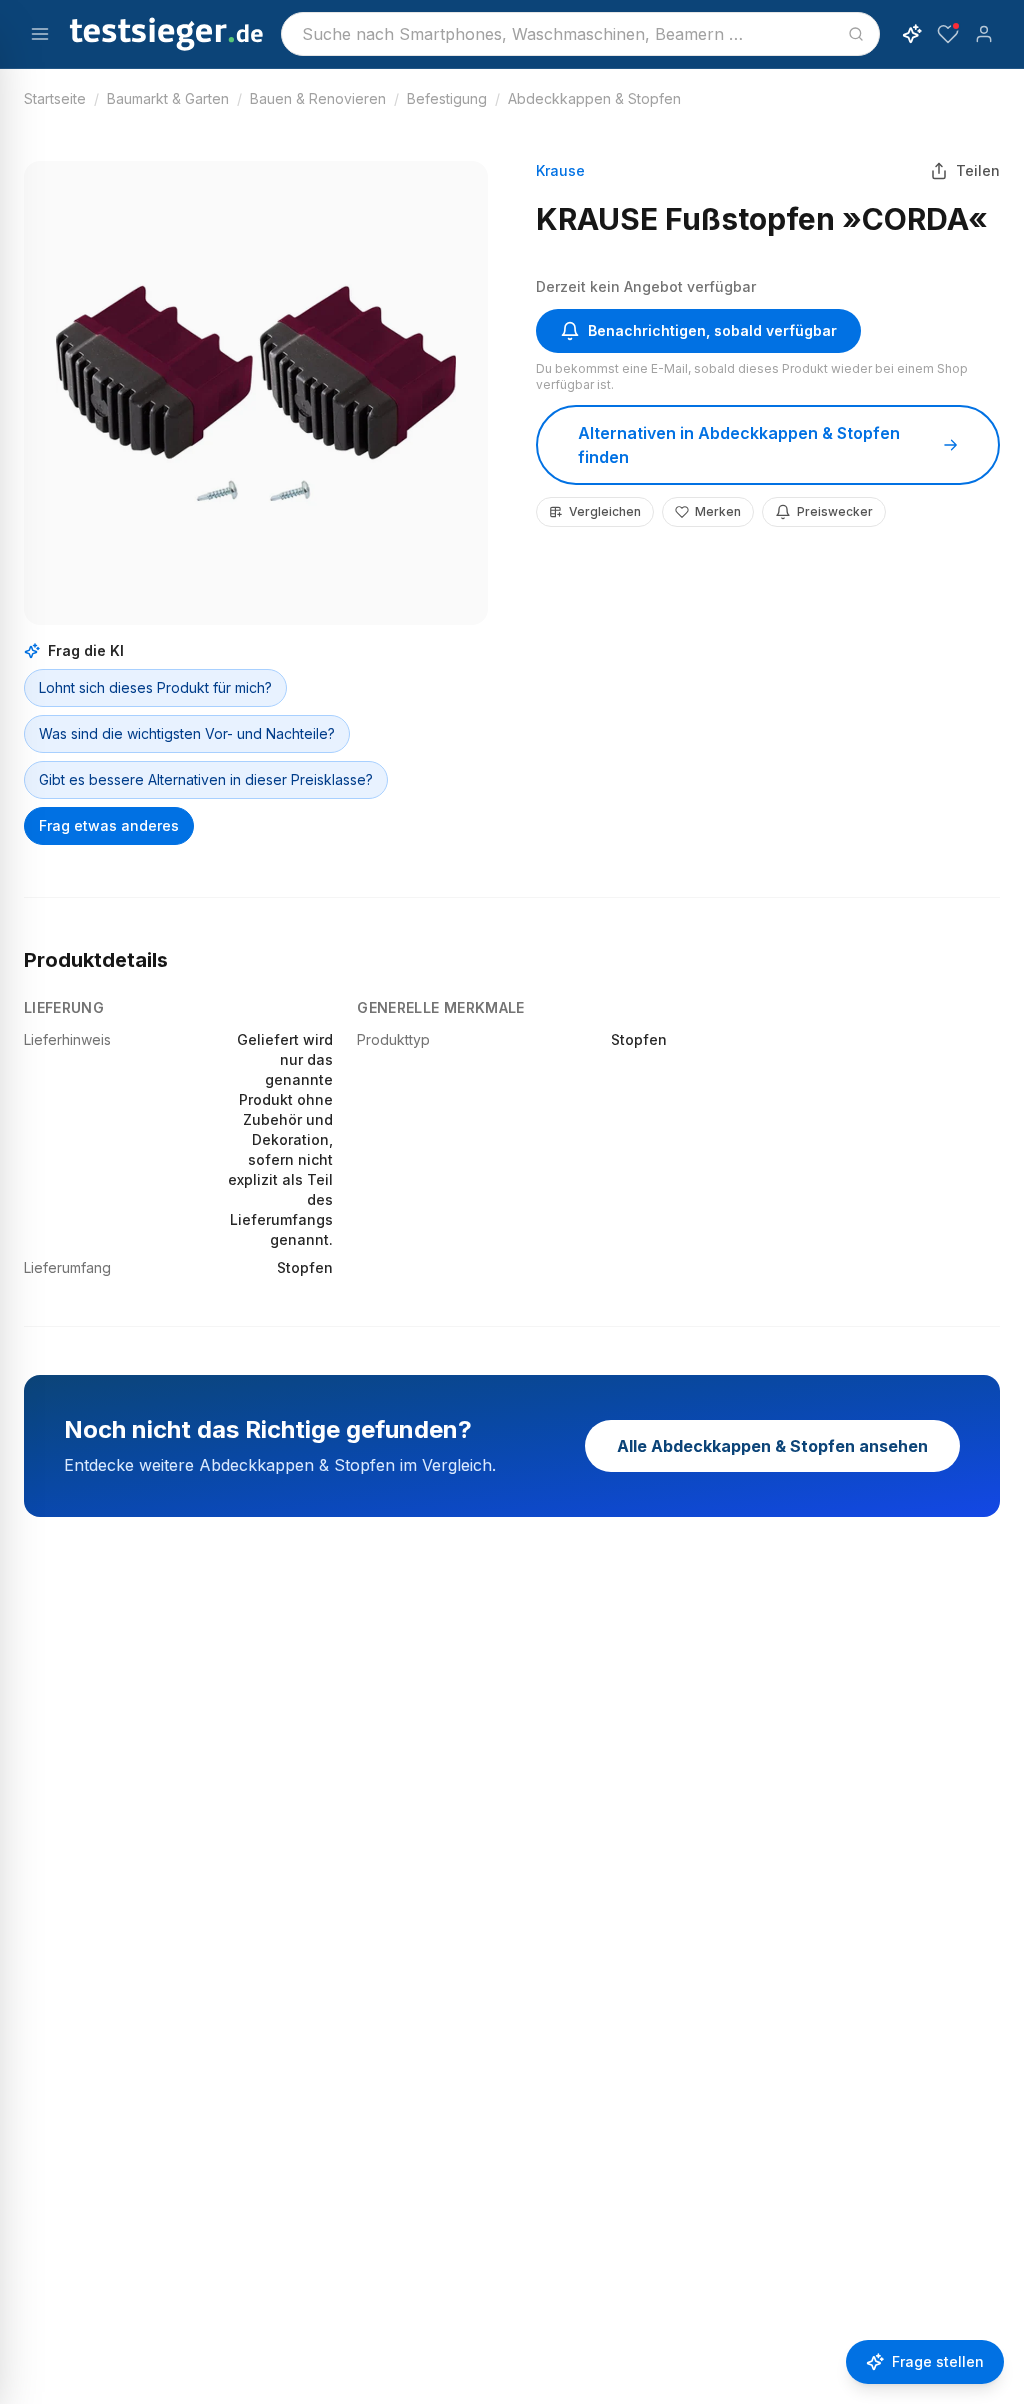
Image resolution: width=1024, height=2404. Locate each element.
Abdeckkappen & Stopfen (594, 98)
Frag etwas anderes (109, 825)
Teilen (978, 170)
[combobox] (580, 34)
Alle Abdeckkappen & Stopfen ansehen (772, 1446)
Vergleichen (605, 511)
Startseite (55, 98)
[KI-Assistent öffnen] (912, 34)
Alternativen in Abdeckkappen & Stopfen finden (739, 445)
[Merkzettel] (948, 34)
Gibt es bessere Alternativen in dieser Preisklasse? (206, 779)
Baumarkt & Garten (168, 98)
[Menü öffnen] (40, 34)
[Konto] (984, 34)
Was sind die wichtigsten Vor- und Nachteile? (187, 733)
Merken (718, 511)
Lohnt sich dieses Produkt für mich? (155, 687)
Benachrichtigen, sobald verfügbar (712, 330)
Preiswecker (835, 511)
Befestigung (447, 98)
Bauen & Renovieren (318, 98)
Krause (560, 170)
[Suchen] (856, 34)
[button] (256, 393)
